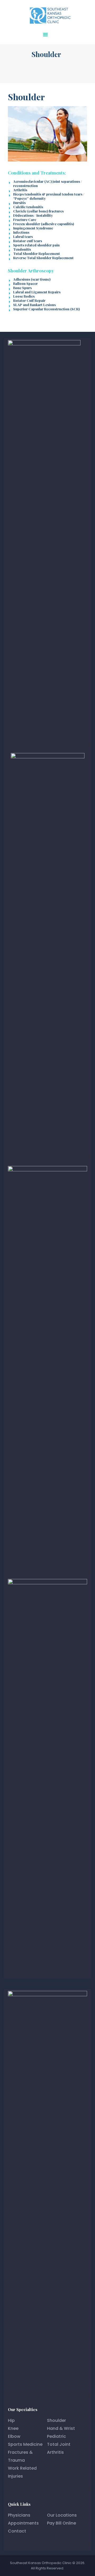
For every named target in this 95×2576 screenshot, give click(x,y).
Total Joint (59, 2444)
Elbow (14, 2436)
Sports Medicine (25, 2444)
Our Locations (62, 2515)
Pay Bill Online (61, 2523)
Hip (11, 2420)
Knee (13, 2428)
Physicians (19, 2515)
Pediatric (56, 2436)
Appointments (23, 2523)
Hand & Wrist (61, 2428)
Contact (17, 2531)
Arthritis (55, 2452)
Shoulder (56, 2420)
